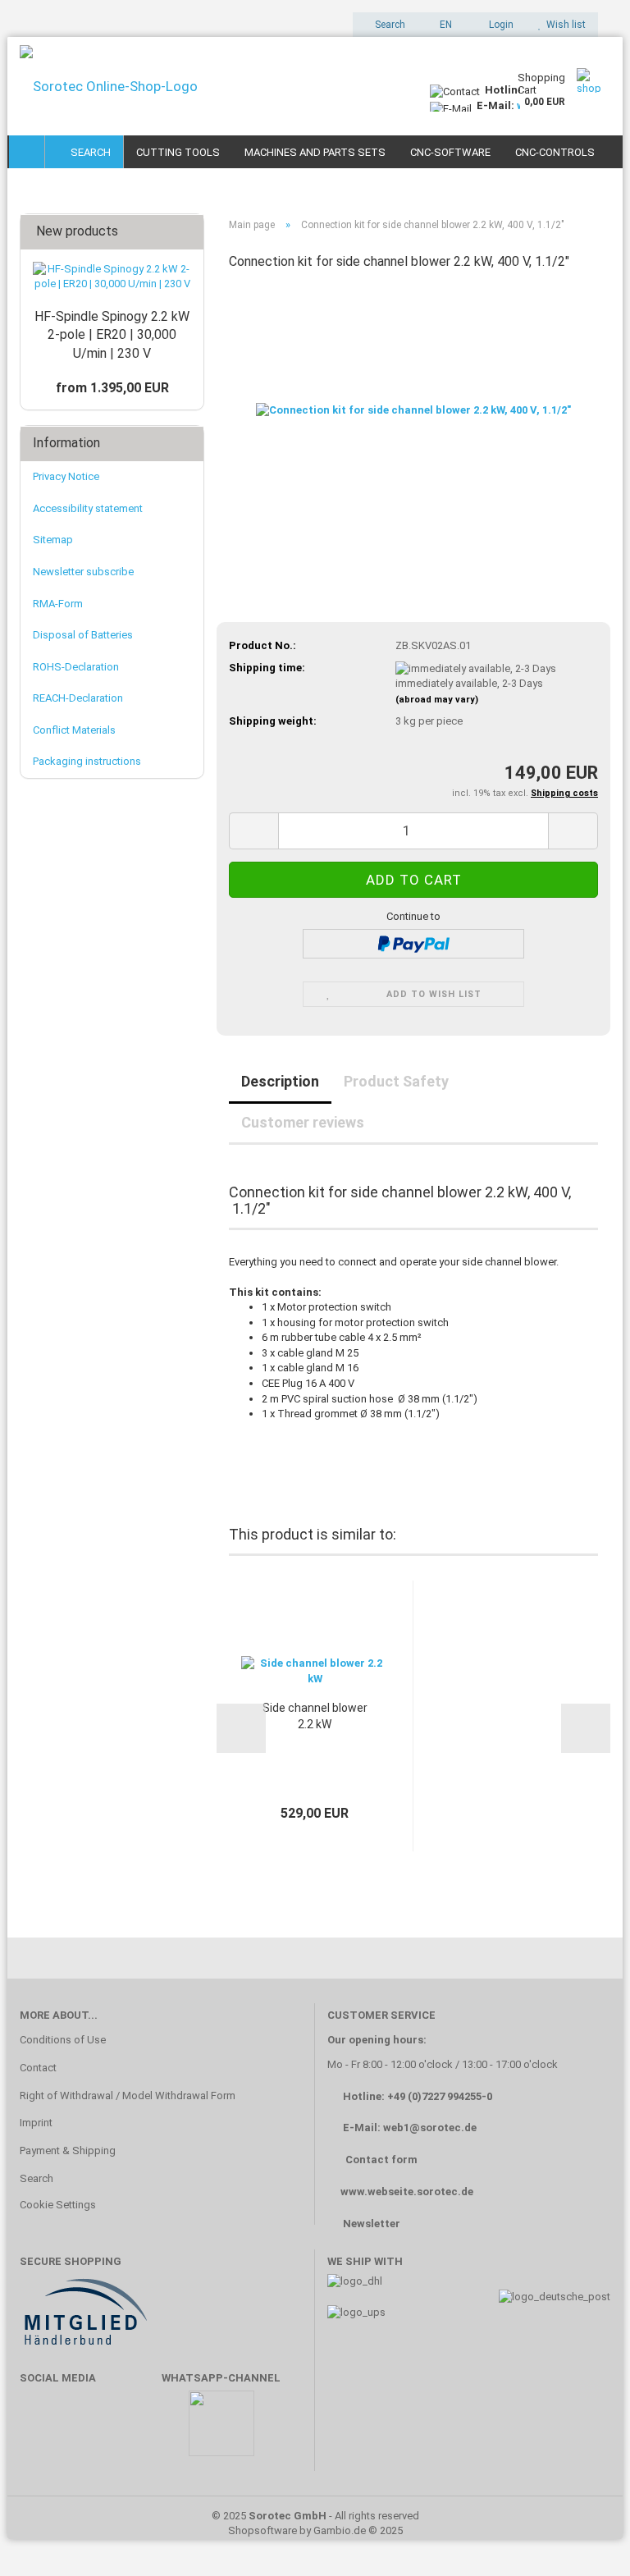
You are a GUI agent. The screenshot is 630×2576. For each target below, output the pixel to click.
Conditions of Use (63, 2040)
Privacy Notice (66, 476)
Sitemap (53, 540)
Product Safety (396, 1081)
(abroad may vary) (437, 700)
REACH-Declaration (78, 698)
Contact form (381, 2160)
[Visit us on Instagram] (137, 2431)
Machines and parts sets (315, 152)
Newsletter (372, 2224)
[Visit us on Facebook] (41, 2431)
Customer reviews (303, 1122)
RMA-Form (58, 604)
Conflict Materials (74, 730)
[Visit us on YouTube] (89, 2431)
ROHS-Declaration (76, 667)
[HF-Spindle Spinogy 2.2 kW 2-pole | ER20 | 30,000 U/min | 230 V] (112, 277)
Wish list (564, 25)
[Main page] (27, 152)
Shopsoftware (262, 2530)
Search (88, 152)
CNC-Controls (555, 152)
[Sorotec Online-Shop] (212, 86)
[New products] (186, 232)
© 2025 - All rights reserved (315, 2516)
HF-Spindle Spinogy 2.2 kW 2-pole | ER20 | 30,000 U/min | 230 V (112, 335)
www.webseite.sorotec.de (407, 2192)
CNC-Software (450, 152)
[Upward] (585, 2539)
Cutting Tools (178, 152)
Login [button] (499, 25)
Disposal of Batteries (83, 635)
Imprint (36, 2123)
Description (280, 1081)
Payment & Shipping (68, 2150)
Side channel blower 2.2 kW (315, 1716)
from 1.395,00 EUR (112, 388)
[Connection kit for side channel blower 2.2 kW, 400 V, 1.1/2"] (413, 408)
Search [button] (389, 25)
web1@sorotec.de (430, 2128)
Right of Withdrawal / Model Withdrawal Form (128, 2096)
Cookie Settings (58, 2205)
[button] (441, 25)
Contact (38, 2068)
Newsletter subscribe (83, 572)
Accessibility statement (88, 508)
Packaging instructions (87, 761)
